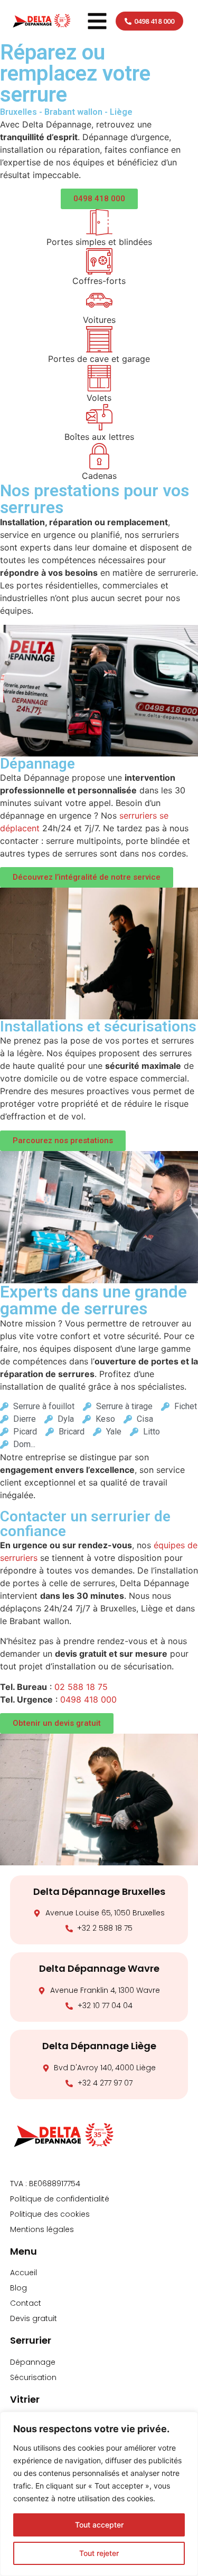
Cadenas (99, 476)
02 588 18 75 (81, 1687)
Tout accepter (99, 2525)
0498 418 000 (88, 1699)
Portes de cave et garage (99, 359)
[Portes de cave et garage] (99, 339)
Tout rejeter (99, 2553)
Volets (99, 398)
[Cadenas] (99, 456)
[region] (99, 2494)
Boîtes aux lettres (99, 437)
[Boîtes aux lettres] (99, 417)
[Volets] (99, 378)
